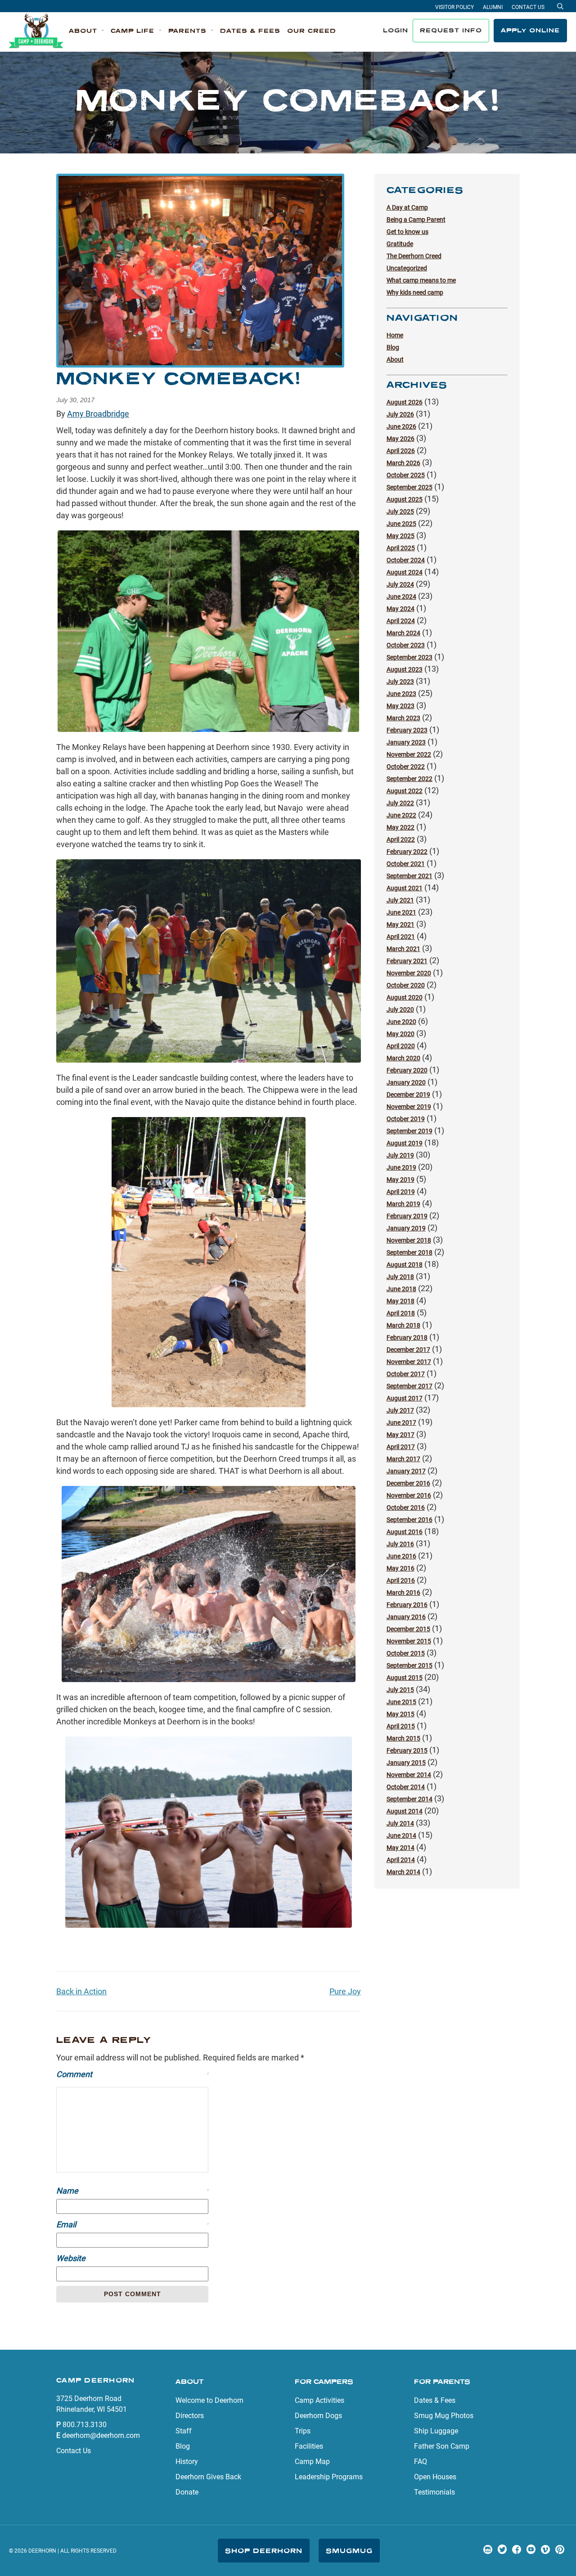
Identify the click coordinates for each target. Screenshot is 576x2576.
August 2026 (405, 402)
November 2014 (409, 1775)
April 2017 (401, 1447)
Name (132, 2191)
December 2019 (408, 1095)
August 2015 (405, 1678)
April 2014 (401, 1860)
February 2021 (407, 961)
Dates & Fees (435, 2400)
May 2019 (400, 1180)
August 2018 (405, 1265)
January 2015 (406, 1763)
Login (396, 30)
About (395, 359)
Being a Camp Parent (416, 220)
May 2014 (400, 1848)
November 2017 (409, 1362)
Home (395, 335)
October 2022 (406, 767)
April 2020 (401, 1046)
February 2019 (407, 1216)
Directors (190, 2416)
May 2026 (400, 439)
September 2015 (409, 1665)
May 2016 (400, 1568)
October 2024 (406, 560)
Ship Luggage (436, 2431)
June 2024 (401, 597)
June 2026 (401, 426)
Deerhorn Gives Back (208, 2477)
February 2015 (407, 1750)
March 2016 (403, 1593)
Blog (393, 347)
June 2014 (401, 1836)
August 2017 (405, 1398)
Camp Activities (319, 2400)
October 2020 (406, 985)
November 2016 (409, 1495)
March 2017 (403, 1459)
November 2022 (409, 754)
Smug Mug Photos (444, 2416)
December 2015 (408, 1629)
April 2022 (401, 839)
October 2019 (406, 1119)
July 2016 (400, 1544)
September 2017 (409, 1386)
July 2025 (400, 512)
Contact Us (528, 7)
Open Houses (435, 2477)
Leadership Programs (329, 2477)
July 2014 (400, 1823)
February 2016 (407, 1605)
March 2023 (403, 718)
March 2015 (403, 1738)
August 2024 (405, 572)
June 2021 (401, 912)
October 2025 (406, 475)
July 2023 (400, 682)
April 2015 (401, 1726)
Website (71, 2258)
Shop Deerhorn (264, 2551)
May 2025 (400, 536)
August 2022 (405, 791)
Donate (187, 2492)
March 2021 (403, 949)
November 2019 (409, 1107)
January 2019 (406, 1228)
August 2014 (405, 1811)
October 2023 (406, 645)
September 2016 (409, 1520)
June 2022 (401, 815)
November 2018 (409, 1240)
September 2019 (409, 1131)
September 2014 (409, 1799)
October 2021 (406, 864)
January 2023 (406, 742)
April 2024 (401, 621)
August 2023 (405, 669)
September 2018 (409, 1252)
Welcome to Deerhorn (209, 2400)
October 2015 (406, 1653)
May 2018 (400, 1301)
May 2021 (400, 924)
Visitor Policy (454, 7)
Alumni (493, 7)
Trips (303, 2431)
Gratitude (400, 244)
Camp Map (312, 2462)
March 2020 (403, 1058)
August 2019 (405, 1143)
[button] (86, 31)
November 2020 (409, 973)
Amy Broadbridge (98, 414)
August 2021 (405, 888)
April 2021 (401, 937)
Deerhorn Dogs (318, 2416)
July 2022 (400, 803)
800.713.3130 (85, 2425)
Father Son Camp (442, 2446)
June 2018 (401, 1289)
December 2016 (408, 1483)
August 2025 (405, 499)
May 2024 (400, 609)
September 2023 (409, 657)
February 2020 (407, 1070)
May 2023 (400, 706)
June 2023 (401, 694)
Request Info (451, 30)
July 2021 (400, 900)
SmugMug (349, 2551)
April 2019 (401, 1192)
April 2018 (401, 1313)
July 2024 (400, 584)
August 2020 (405, 997)
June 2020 (401, 1022)
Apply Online (530, 30)
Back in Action (81, 1991)
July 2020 (400, 1010)
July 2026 (400, 414)
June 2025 (401, 524)
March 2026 (403, 463)
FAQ (421, 2462)
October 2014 (406, 1787)
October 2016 (406, 1508)
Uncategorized (407, 268)
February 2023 (407, 730)
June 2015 (401, 1702)
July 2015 (400, 1690)
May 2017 (400, 1435)
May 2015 (400, 1714)
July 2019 (400, 1155)
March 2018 (403, 1325)
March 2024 (403, 633)
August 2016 (405, 1532)
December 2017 (408, 1350)
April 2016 (401, 1580)
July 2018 (400, 1277)
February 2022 (407, 852)
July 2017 (400, 1410)
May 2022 (400, 827)
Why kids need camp (415, 292)
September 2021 (409, 876)
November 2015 (409, 1641)
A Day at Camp (407, 207)
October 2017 (406, 1374)
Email (132, 2224)
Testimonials (434, 2492)
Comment (132, 2074)
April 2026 (401, 451)
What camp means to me (421, 280)
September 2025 (409, 487)
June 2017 (401, 1423)
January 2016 (406, 1617)
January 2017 (406, 1471)
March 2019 (403, 1204)
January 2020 (406, 1082)
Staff (184, 2431)
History (187, 2462)
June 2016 (401, 1556)
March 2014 (403, 1872)
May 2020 (400, 1034)
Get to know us (407, 232)
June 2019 (401, 1167)
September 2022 (409, 779)
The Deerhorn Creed (414, 256)
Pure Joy (345, 1991)
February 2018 (407, 1337)
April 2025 (401, 548)
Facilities (309, 2446)
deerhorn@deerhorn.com (101, 2435)
